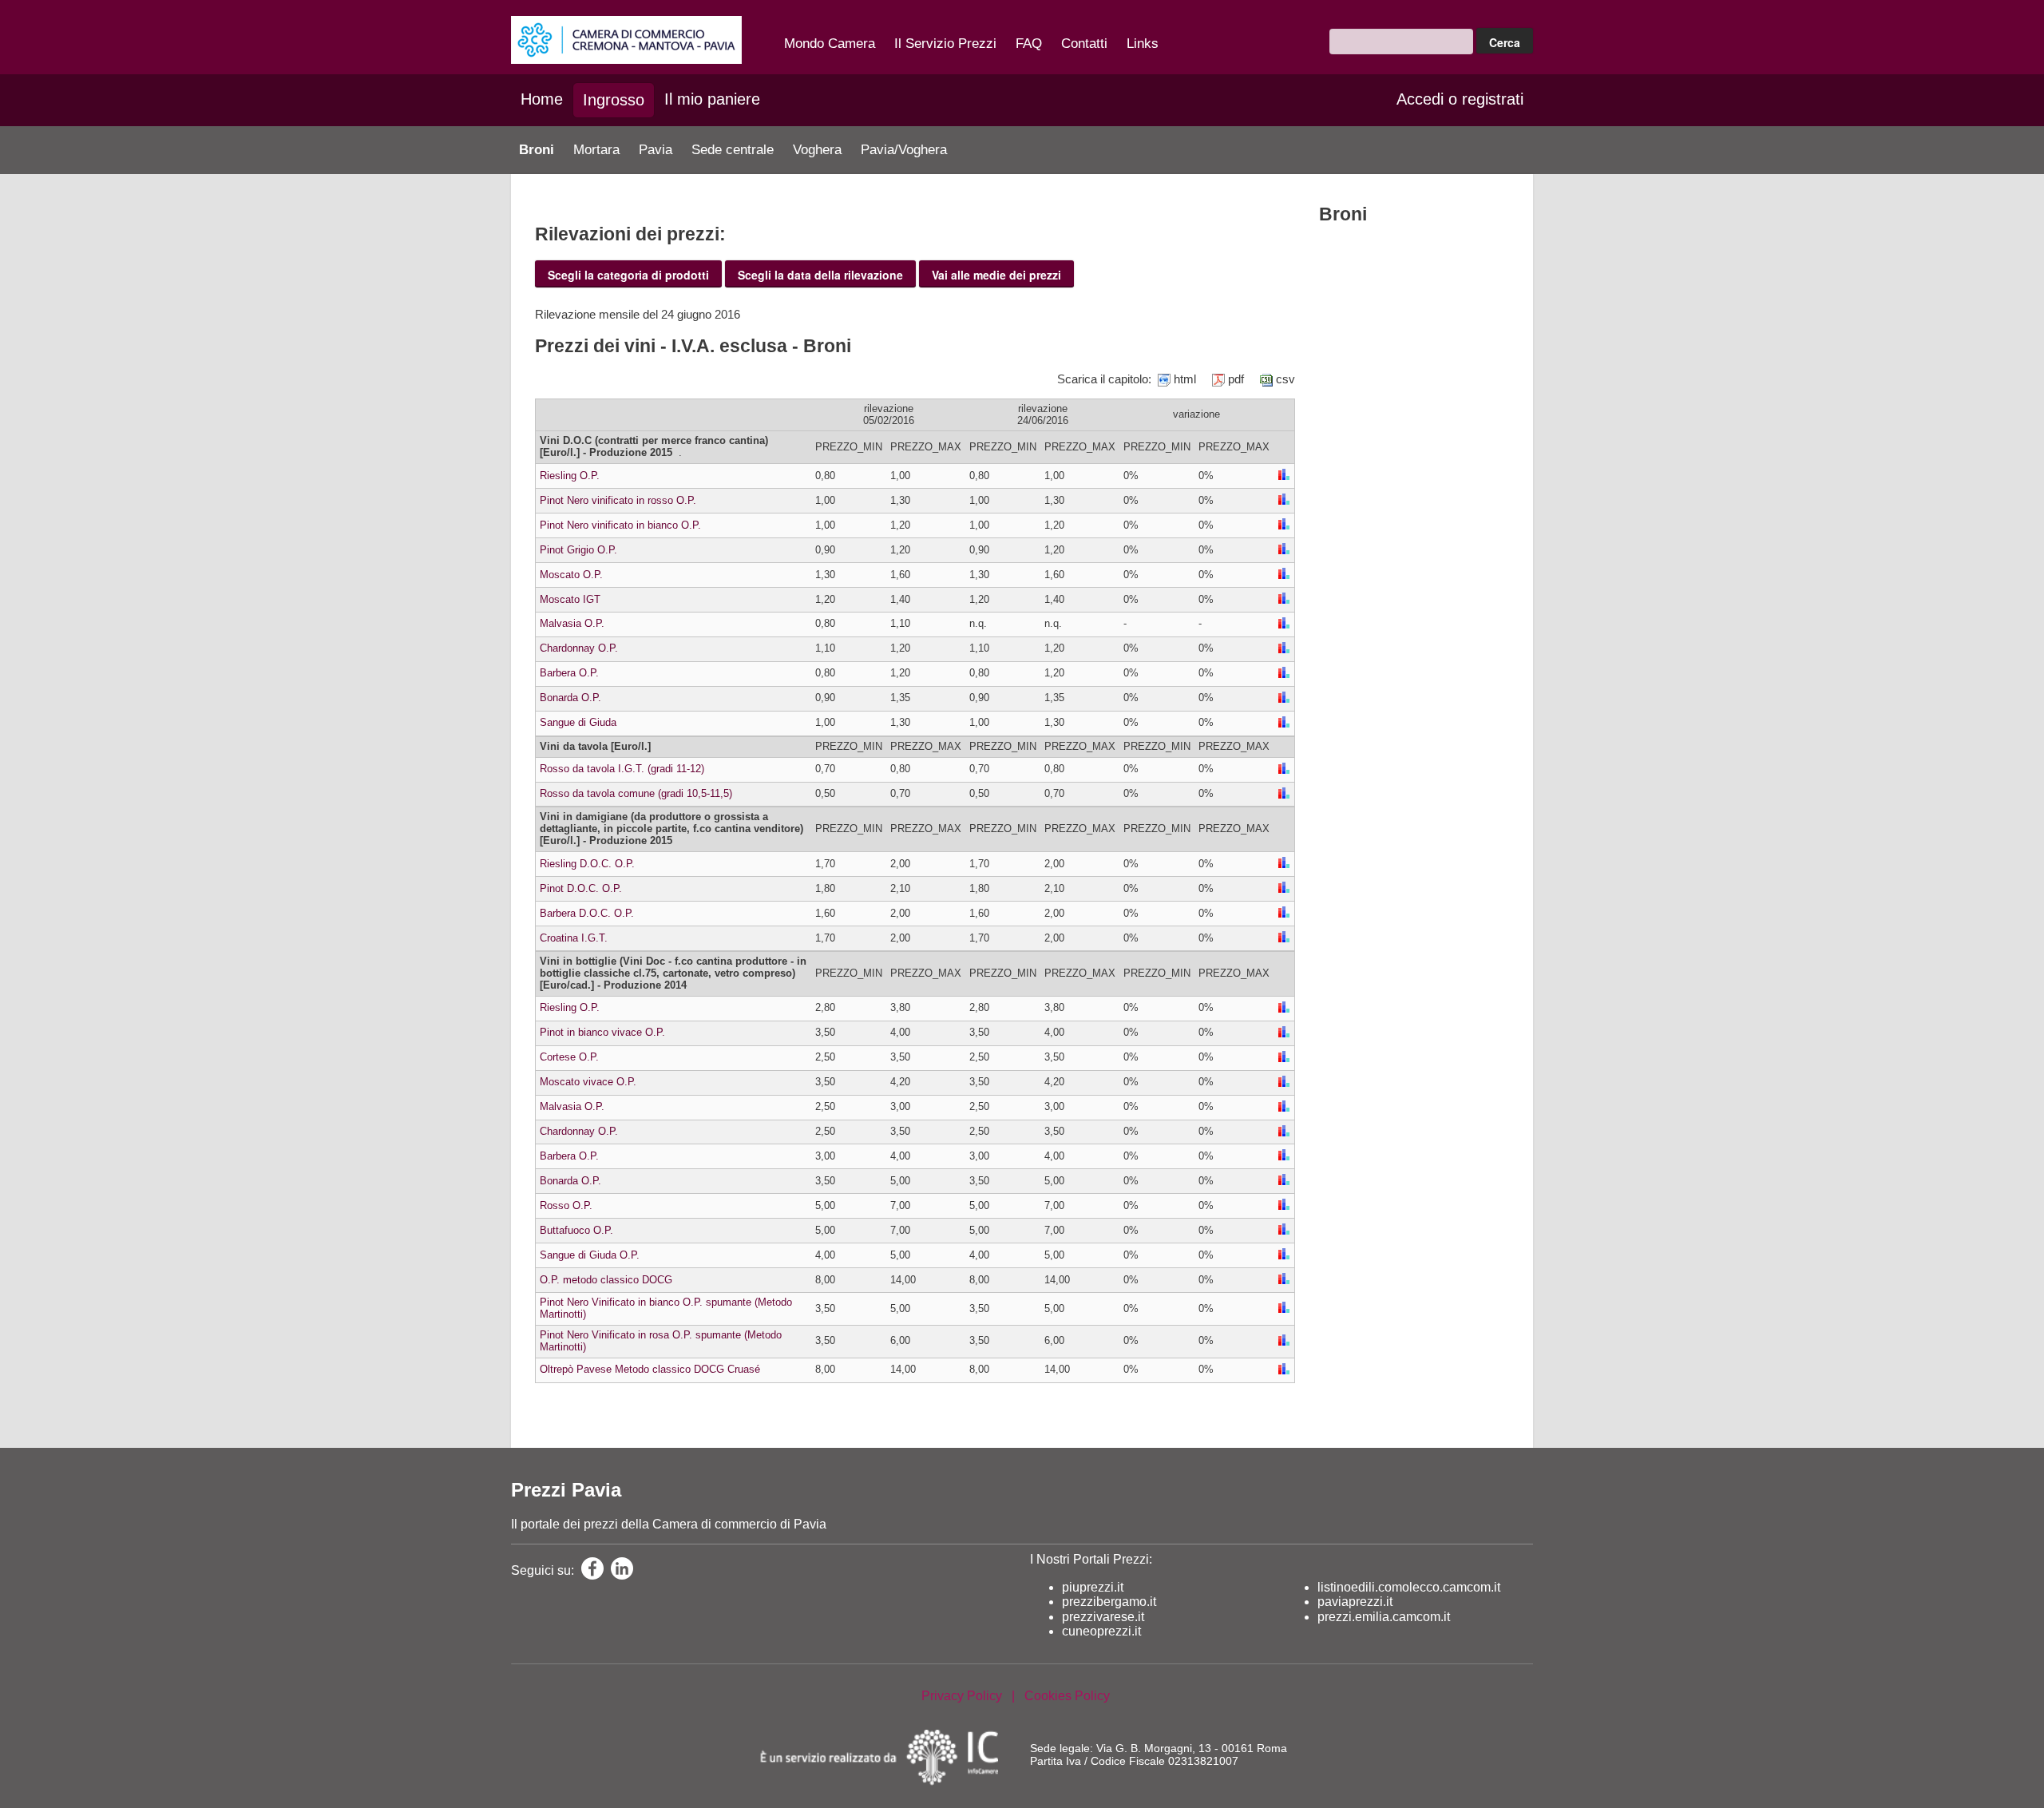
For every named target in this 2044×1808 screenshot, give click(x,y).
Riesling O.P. (570, 476)
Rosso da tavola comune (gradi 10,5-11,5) (636, 793)
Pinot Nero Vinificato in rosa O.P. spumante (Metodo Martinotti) (661, 1341)
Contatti (1084, 44)
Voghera (817, 150)
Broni (537, 150)
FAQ (1029, 44)
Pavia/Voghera (904, 150)
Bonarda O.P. (570, 698)
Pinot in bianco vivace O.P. (602, 1032)
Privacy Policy (962, 1696)
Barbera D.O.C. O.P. (587, 913)
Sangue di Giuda (578, 722)
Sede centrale (733, 150)
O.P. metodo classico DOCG (606, 1280)
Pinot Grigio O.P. (578, 550)
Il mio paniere (712, 99)
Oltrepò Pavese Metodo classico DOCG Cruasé (650, 1369)
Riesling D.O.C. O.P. (587, 864)
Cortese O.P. (569, 1057)
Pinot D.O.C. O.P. (581, 888)
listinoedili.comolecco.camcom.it (1409, 1587)
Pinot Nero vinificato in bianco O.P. (620, 525)
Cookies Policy (1067, 1696)
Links (1143, 44)
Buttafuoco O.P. (576, 1230)
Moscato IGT (570, 599)
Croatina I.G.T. (574, 938)
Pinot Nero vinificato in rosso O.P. (618, 500)
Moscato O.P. (571, 575)
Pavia (656, 150)
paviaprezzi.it (1355, 1602)
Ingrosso (614, 100)
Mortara (596, 150)
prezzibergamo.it (1109, 1602)
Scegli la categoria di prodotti (628, 275)
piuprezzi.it (1093, 1587)
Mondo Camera (830, 44)
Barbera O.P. (569, 673)
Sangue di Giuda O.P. (590, 1255)
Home (542, 99)
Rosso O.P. (566, 1205)
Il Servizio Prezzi (945, 44)
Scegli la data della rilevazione (820, 275)
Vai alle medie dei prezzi (996, 275)
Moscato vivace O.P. (588, 1082)
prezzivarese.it (1103, 1617)
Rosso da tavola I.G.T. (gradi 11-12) (622, 769)
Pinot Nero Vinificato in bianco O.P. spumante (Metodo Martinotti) (666, 1308)
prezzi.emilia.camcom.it (1384, 1617)
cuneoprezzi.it (1101, 1631)
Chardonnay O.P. (579, 648)
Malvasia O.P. (572, 623)
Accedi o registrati (1460, 99)
